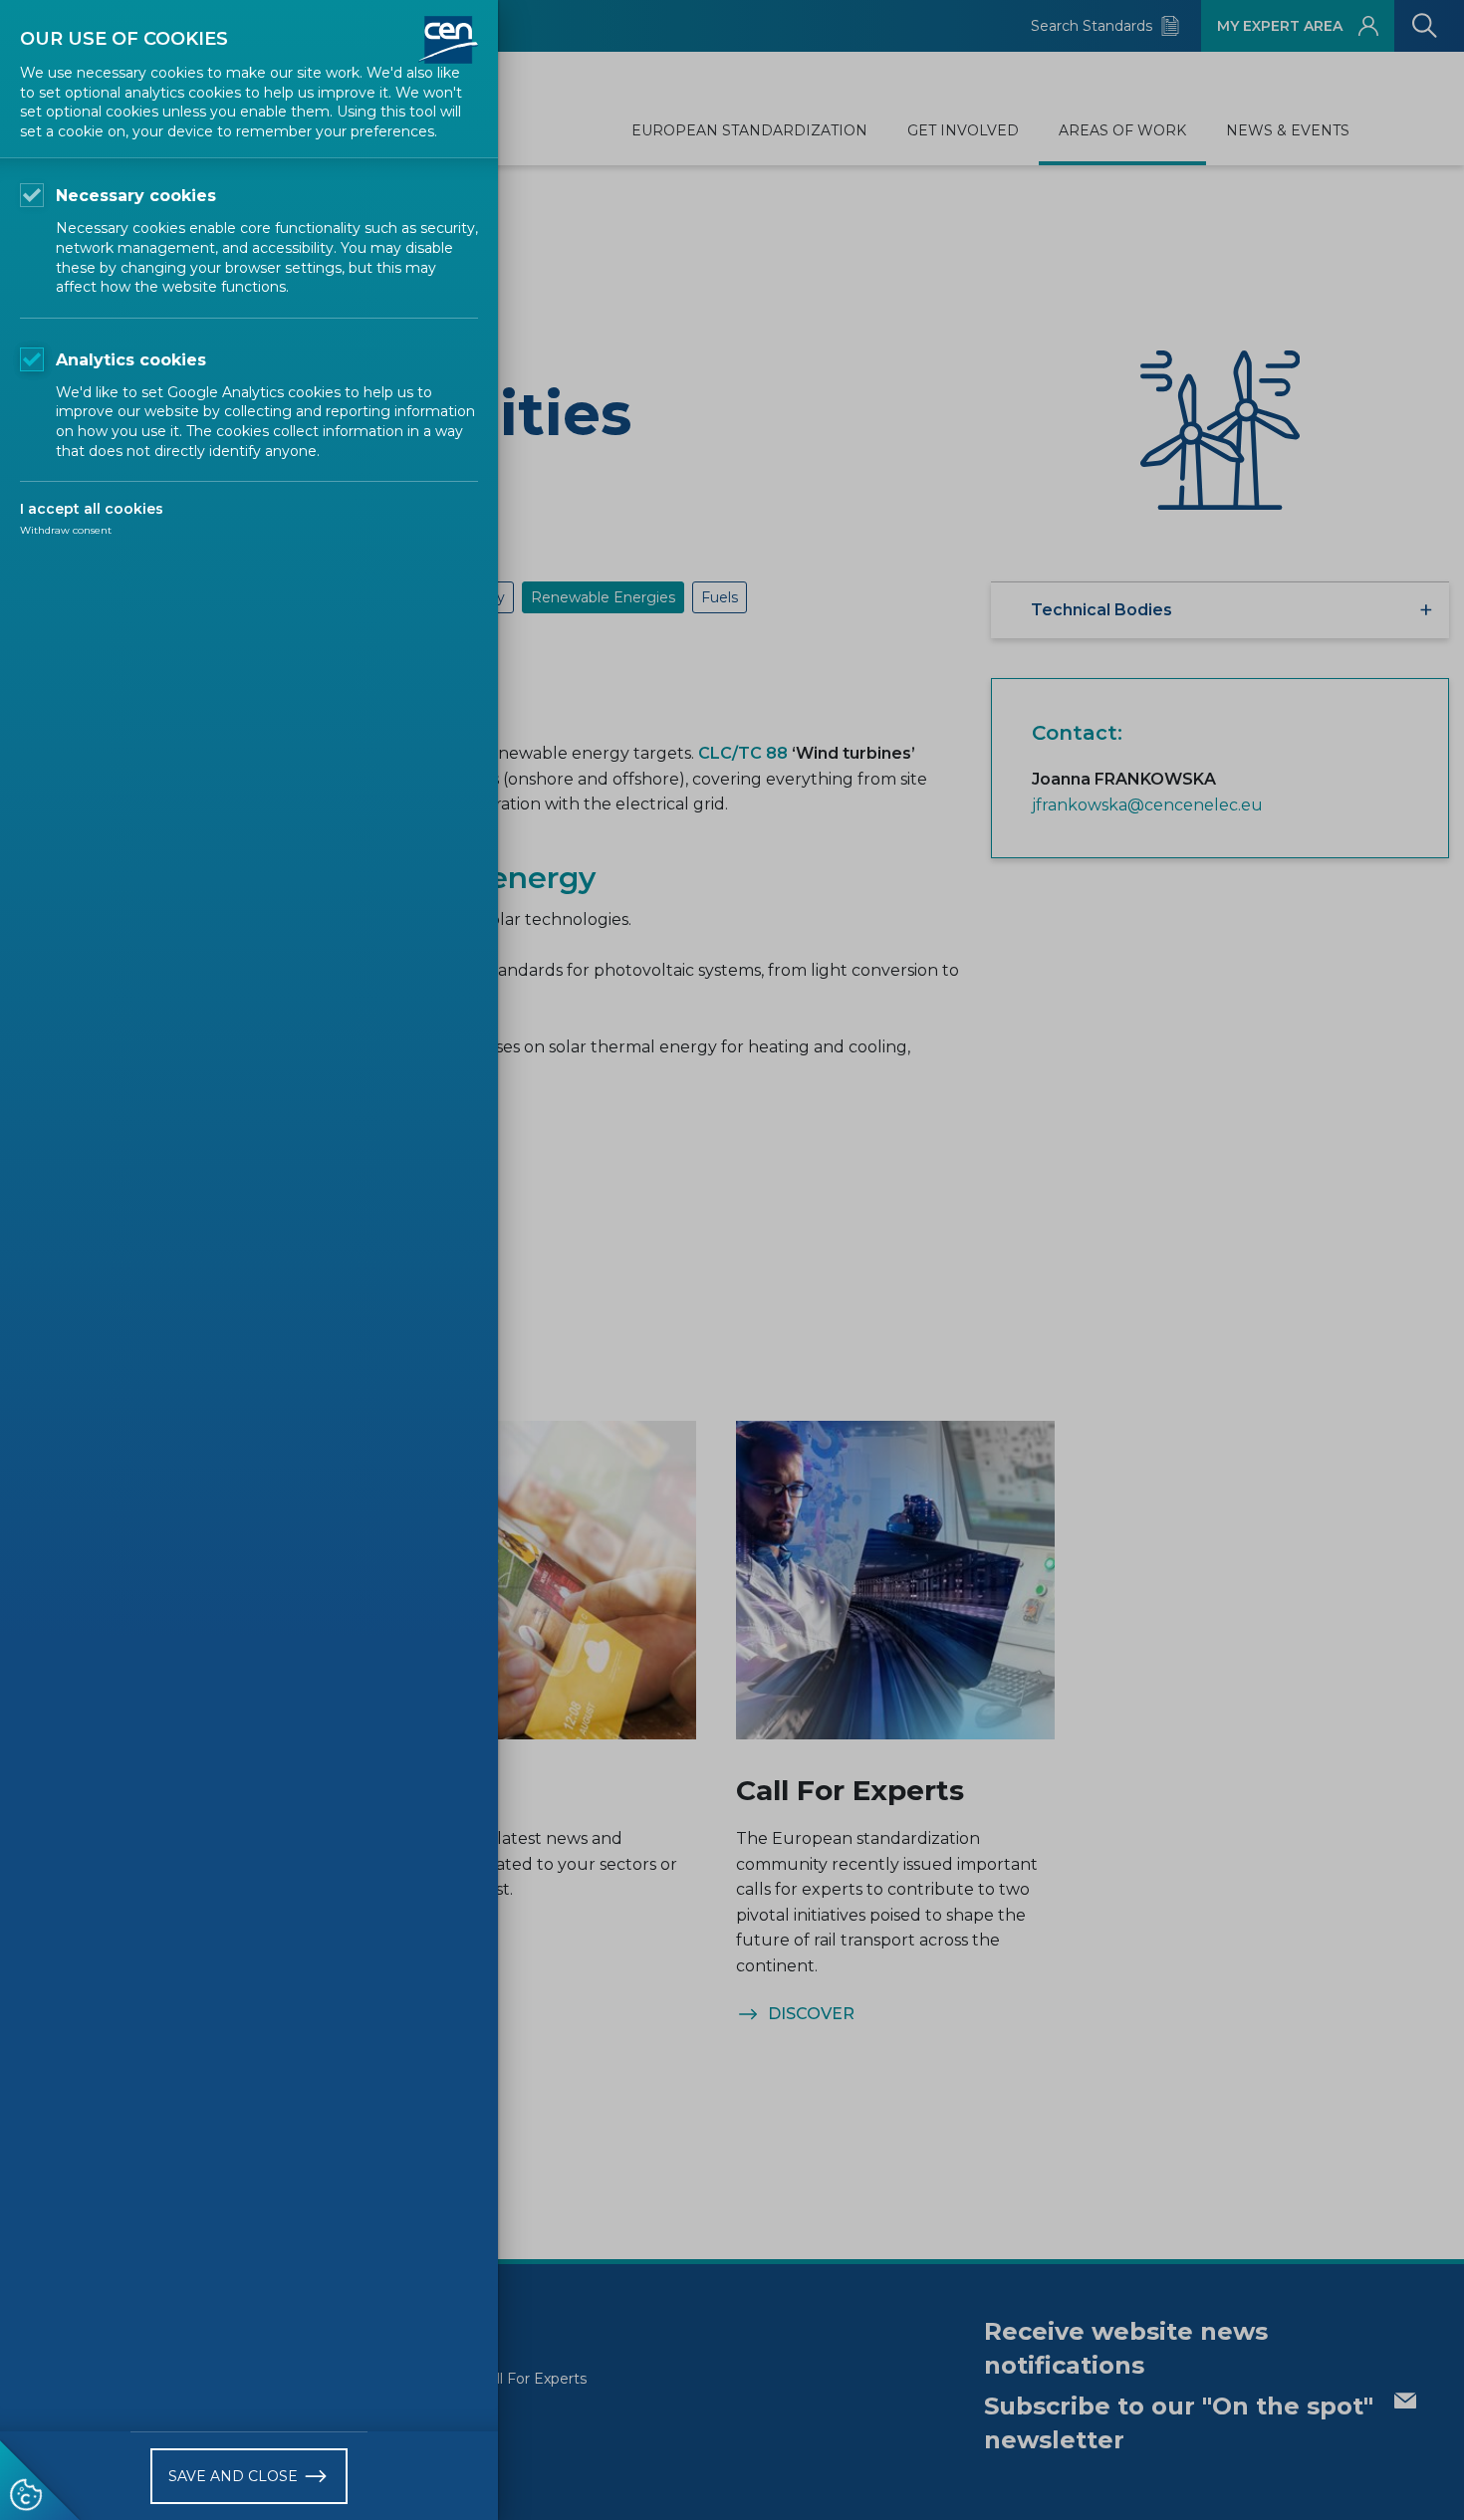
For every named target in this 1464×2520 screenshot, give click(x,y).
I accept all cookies (92, 509)
